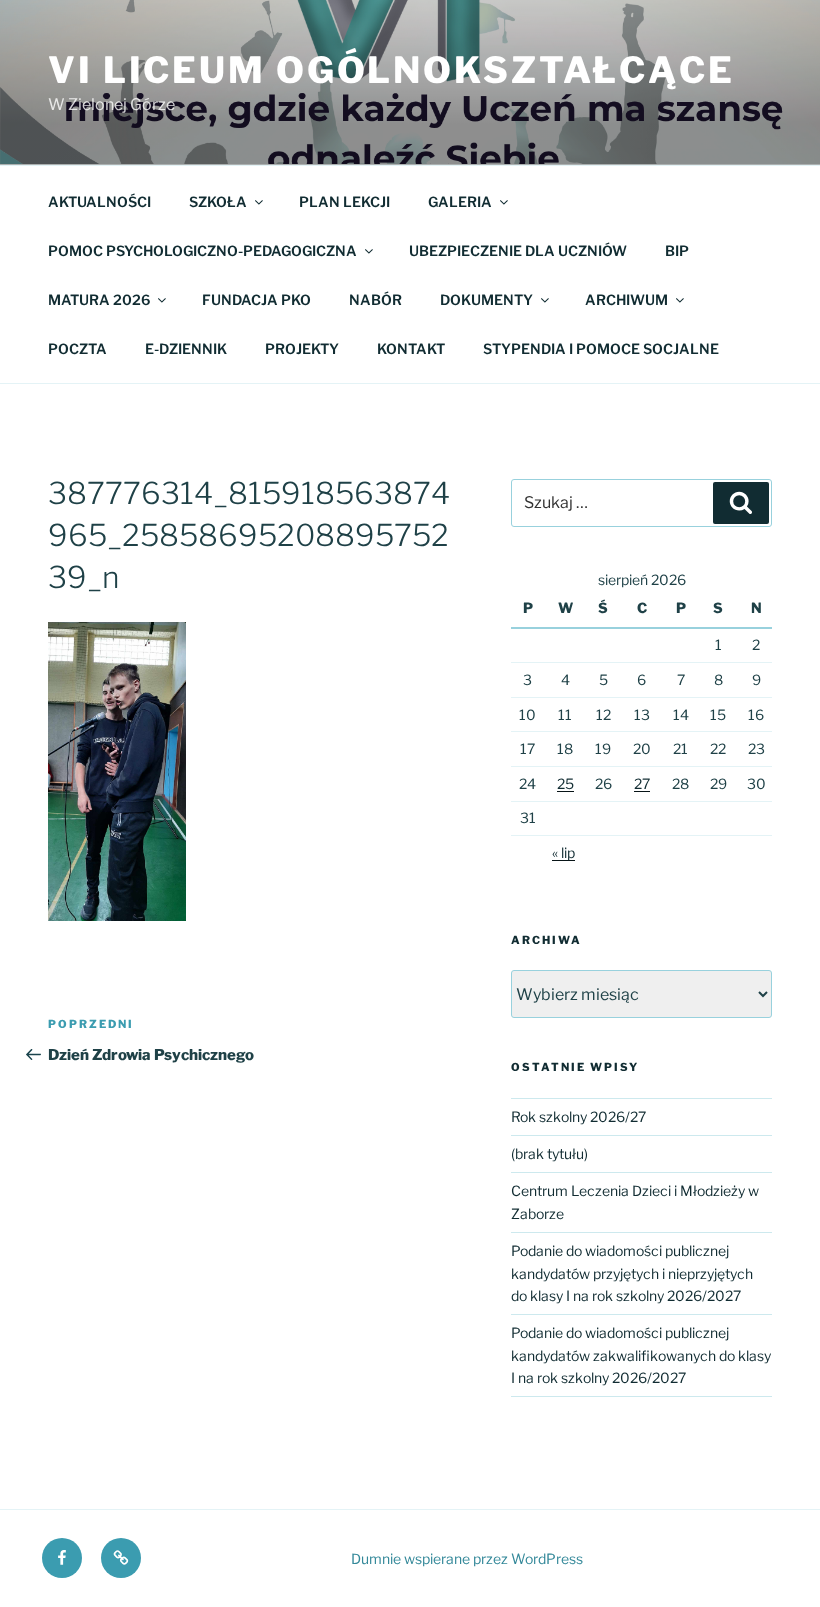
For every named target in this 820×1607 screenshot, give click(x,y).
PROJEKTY (302, 348)
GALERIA (460, 201)
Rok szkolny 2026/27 (578, 1116)
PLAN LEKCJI (344, 201)
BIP (677, 250)
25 (565, 783)
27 (642, 783)
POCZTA (77, 348)
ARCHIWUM (626, 299)
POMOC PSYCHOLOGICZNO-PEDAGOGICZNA (202, 250)
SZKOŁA (218, 201)
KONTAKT (411, 348)
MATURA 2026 (99, 299)
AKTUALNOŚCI (99, 201)
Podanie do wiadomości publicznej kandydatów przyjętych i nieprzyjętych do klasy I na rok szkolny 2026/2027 (632, 1273)
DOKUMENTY (486, 299)
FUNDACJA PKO (256, 299)
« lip (563, 852)
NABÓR (375, 299)
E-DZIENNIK (186, 348)
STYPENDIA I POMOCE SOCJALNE (601, 348)
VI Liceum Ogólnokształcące (391, 70)
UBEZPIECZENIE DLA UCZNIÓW (518, 250)
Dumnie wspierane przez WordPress (467, 1558)
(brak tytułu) (549, 1153)
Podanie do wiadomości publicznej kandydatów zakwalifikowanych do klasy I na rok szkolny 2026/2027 (641, 1355)
